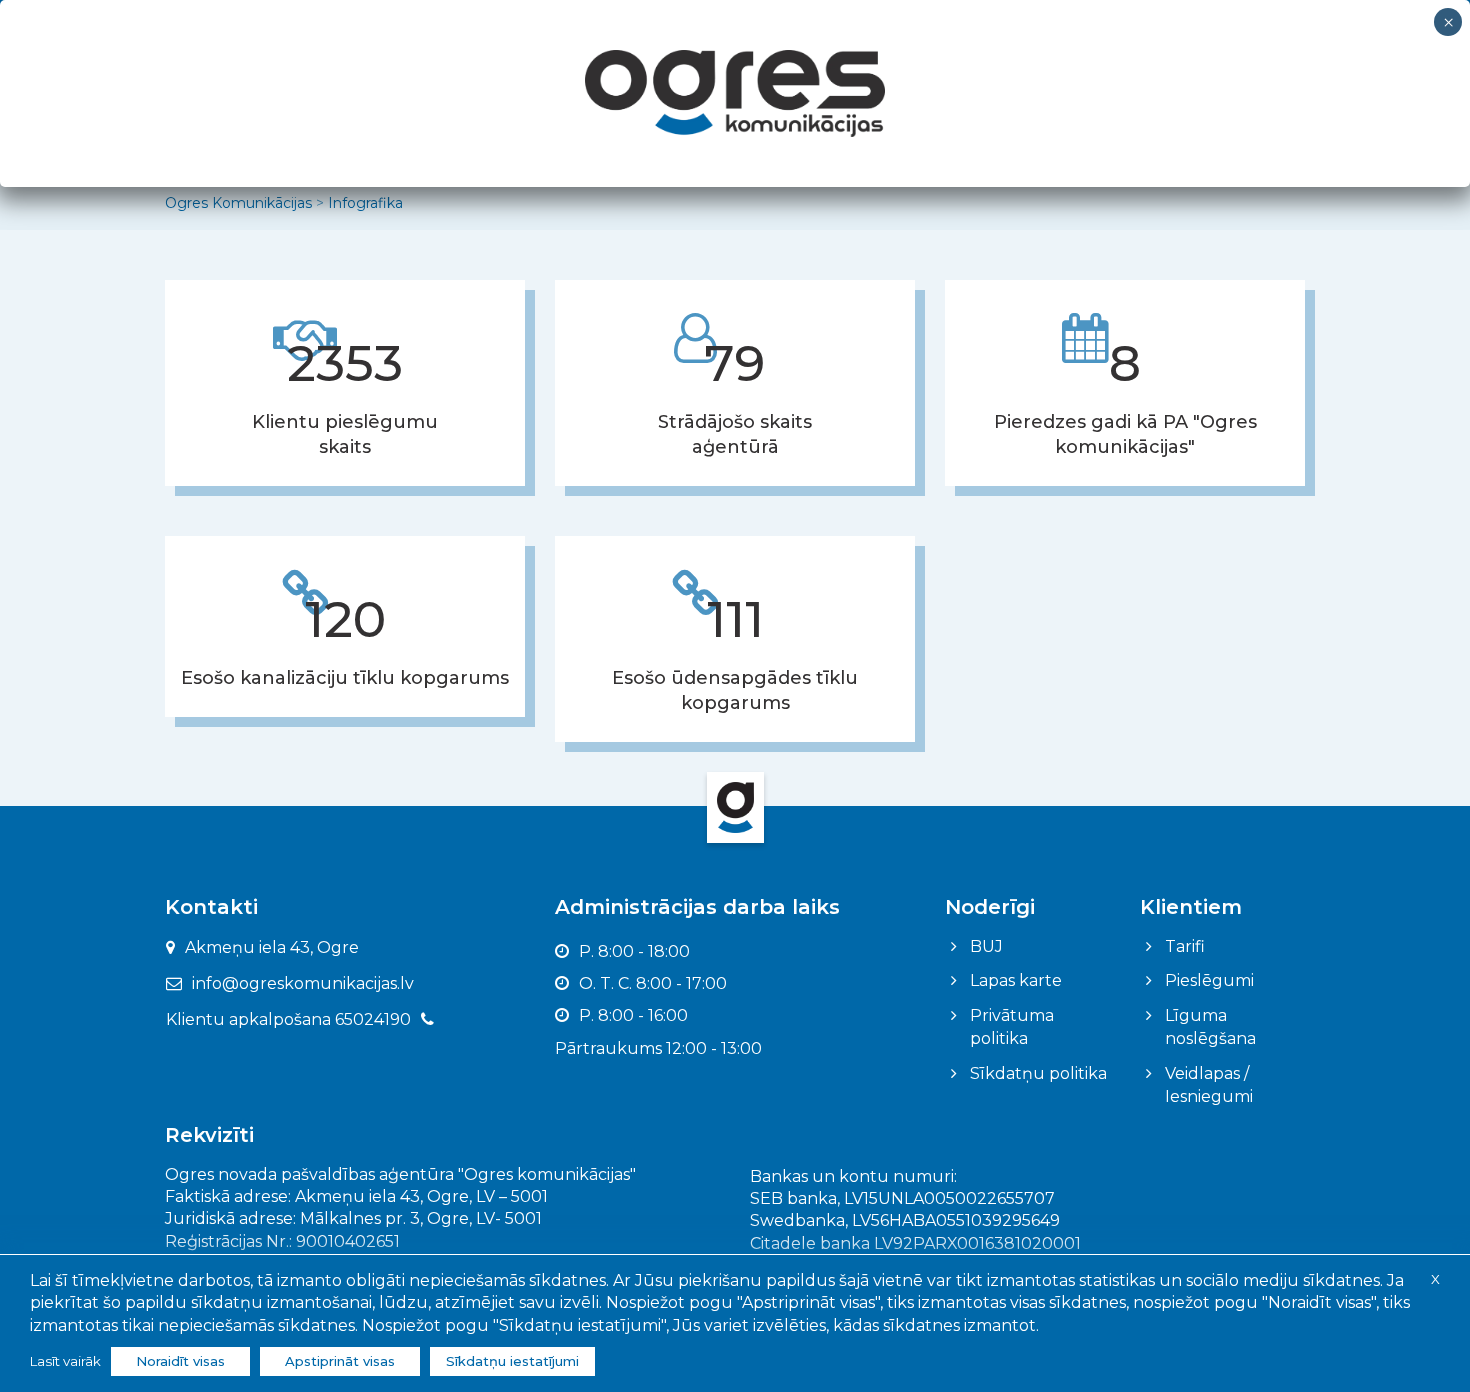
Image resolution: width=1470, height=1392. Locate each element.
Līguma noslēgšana (1210, 1027)
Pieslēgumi (1209, 980)
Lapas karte (1016, 980)
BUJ (986, 946)
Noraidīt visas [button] (180, 1361)
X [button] (1435, 1279)
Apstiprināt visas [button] (340, 1361)
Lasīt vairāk (65, 1361)
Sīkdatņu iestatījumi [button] (512, 1361)
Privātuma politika (1012, 1027)
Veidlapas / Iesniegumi (1209, 1085)
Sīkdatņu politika (1038, 1073)
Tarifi (1185, 946)
